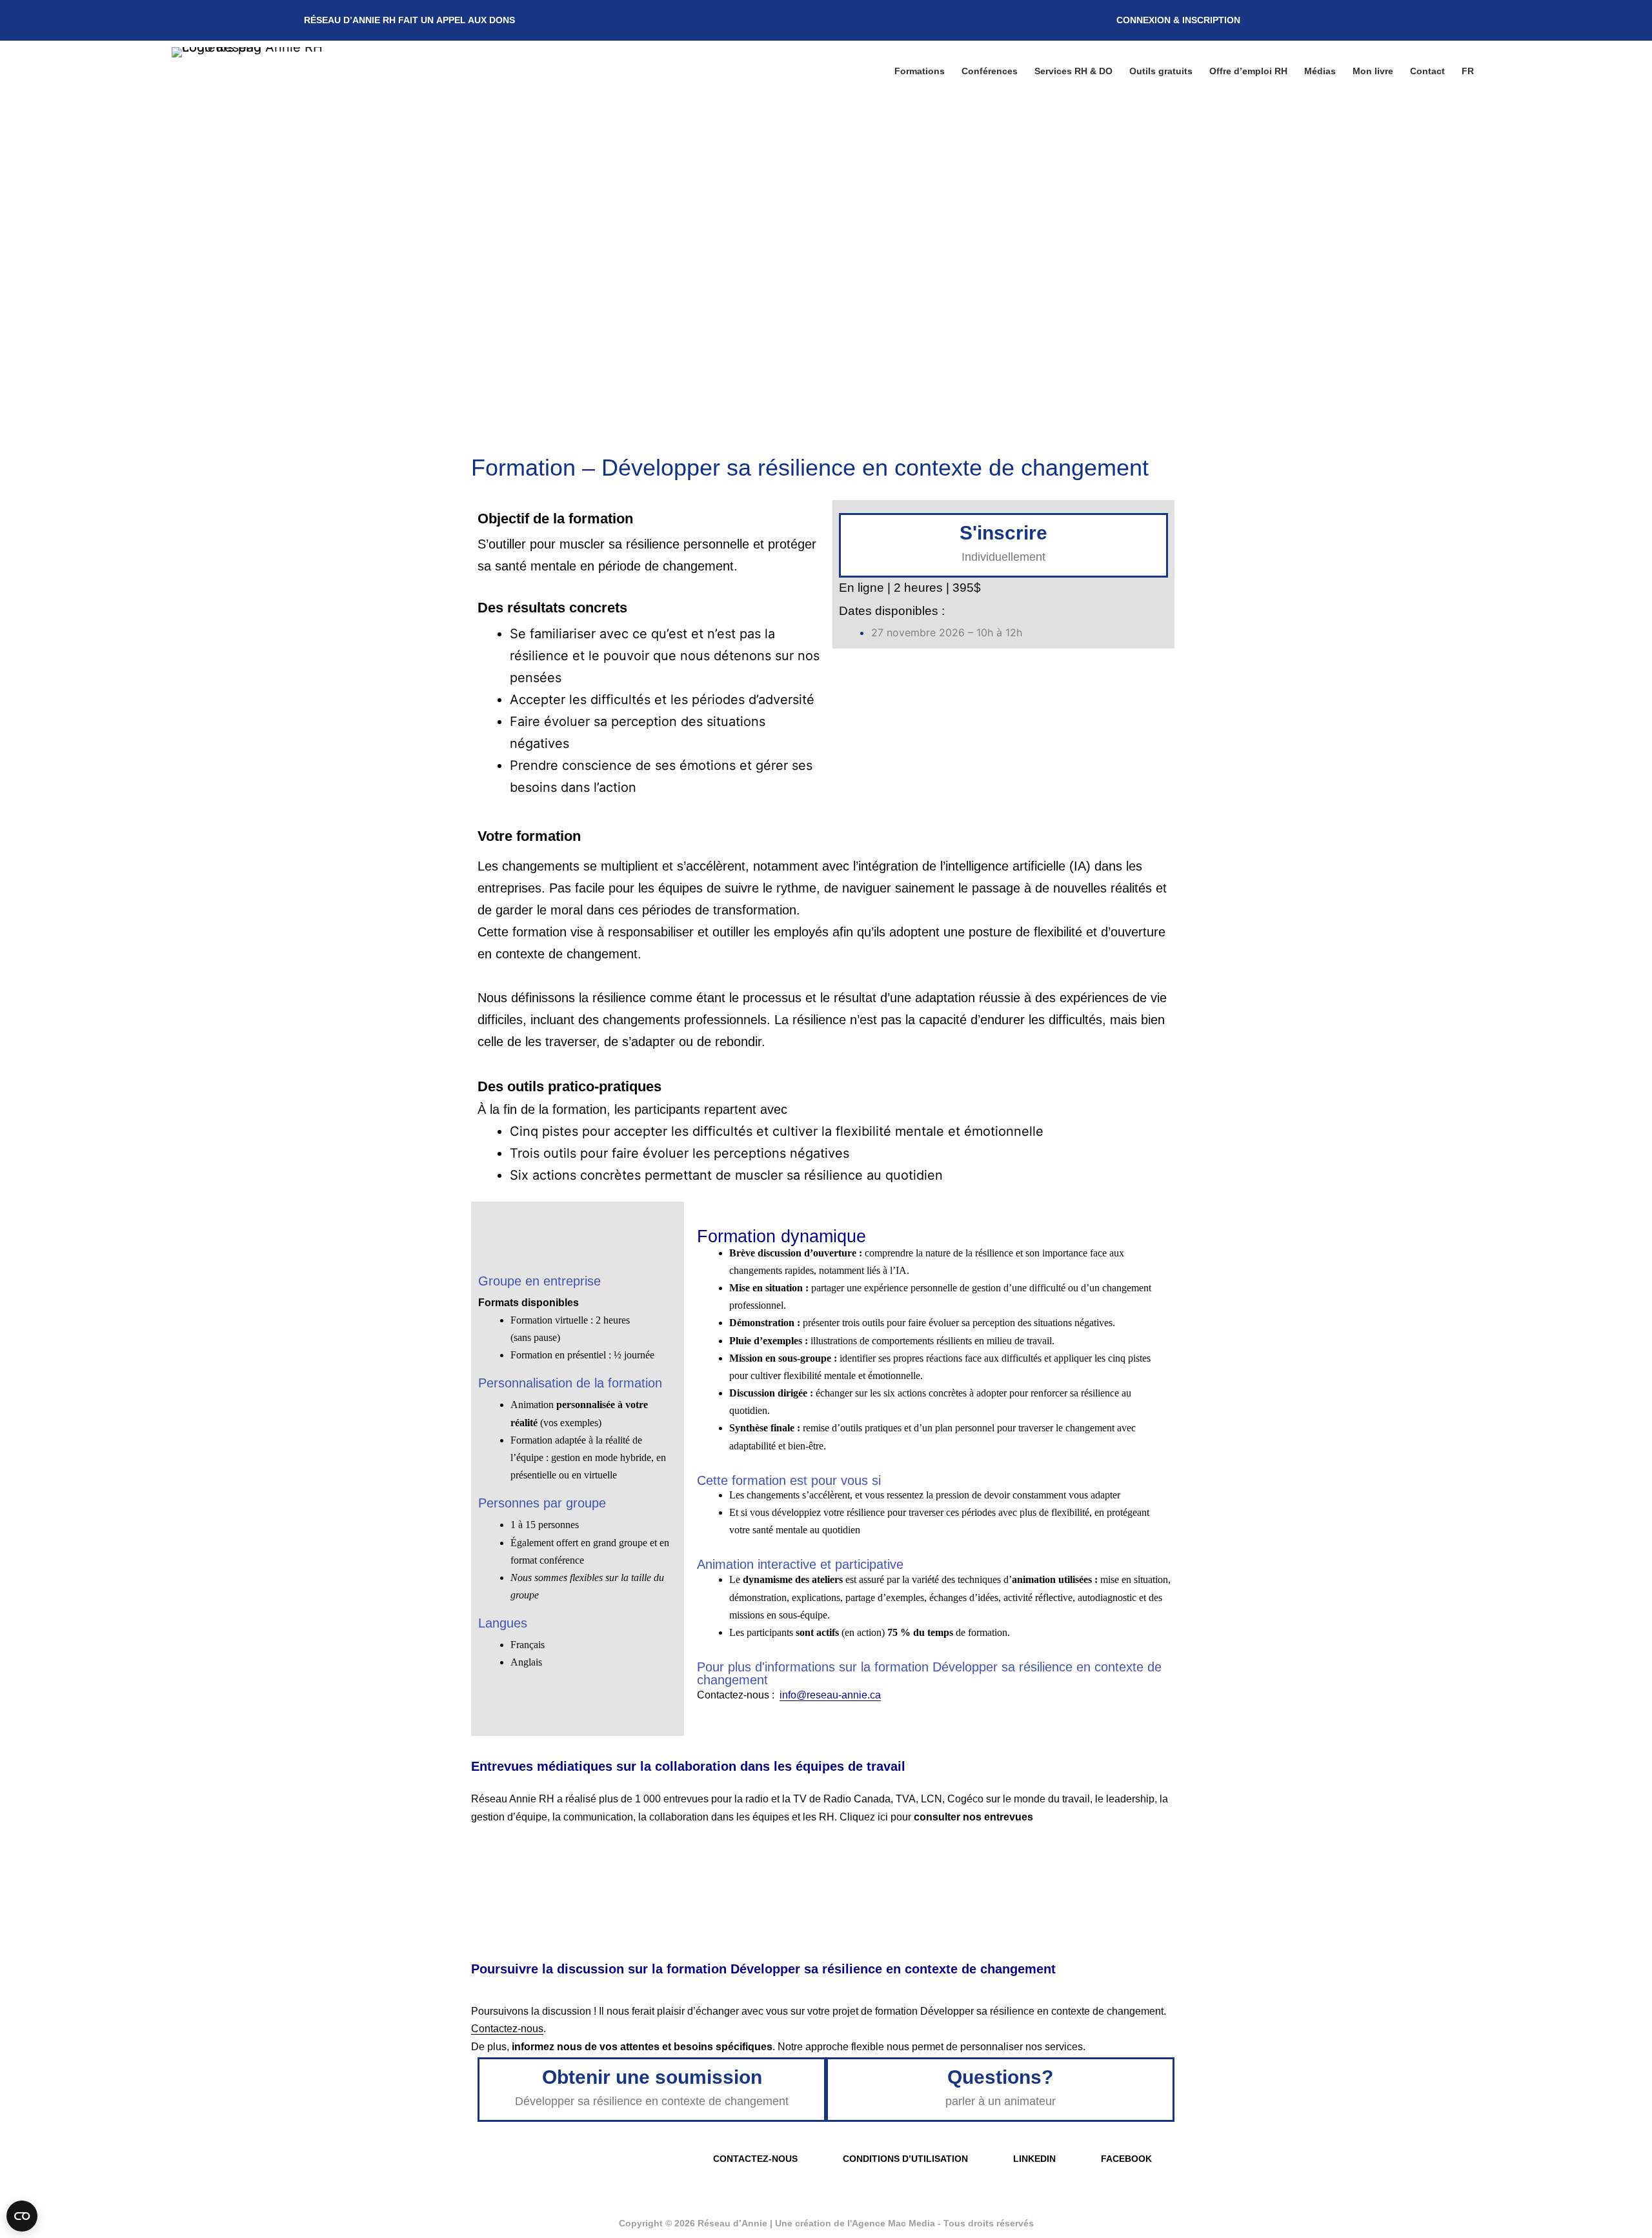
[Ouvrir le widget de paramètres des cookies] (22, 2216)
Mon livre (1373, 71)
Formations (920, 71)
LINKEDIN (1034, 2159)
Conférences (990, 71)
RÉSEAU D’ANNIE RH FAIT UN (409, 20)
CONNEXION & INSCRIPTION (1178, 20)
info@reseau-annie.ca (830, 1695)
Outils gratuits (1161, 71)
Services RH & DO (1073, 71)
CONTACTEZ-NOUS (755, 2159)
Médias (1320, 71)
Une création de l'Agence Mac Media (856, 2223)
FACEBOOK (1126, 2159)
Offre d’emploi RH (1248, 71)
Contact (1427, 71)
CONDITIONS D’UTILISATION (905, 2159)
